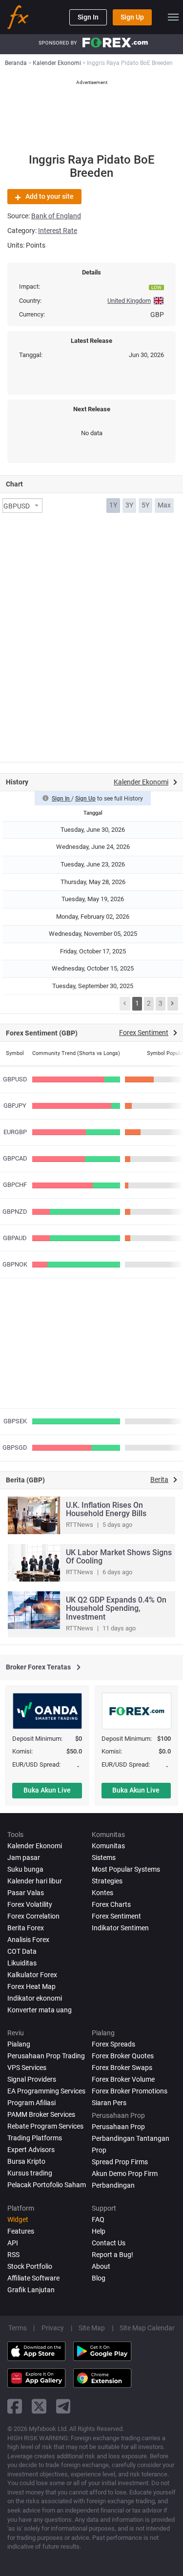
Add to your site (50, 196)
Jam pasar (24, 1858)
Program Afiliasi (31, 2103)
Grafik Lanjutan (31, 2290)
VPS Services (27, 2068)
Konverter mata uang (40, 2010)
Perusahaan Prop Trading (46, 2056)
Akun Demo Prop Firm (125, 2174)
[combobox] (22, 506)
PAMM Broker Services (41, 2114)
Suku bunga (25, 1869)
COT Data (22, 1951)
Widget (18, 2219)
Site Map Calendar (147, 2328)
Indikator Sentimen (120, 1928)
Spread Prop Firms (120, 2162)
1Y (113, 505)
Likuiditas (22, 1963)
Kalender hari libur (35, 1881)
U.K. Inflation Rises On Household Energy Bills (106, 1510)
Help (99, 2231)
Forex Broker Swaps (122, 2068)
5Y (145, 505)
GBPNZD (15, 1212)
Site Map (92, 2328)
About (101, 2266)
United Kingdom (129, 301)
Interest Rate (58, 231)
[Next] (173, 1004)
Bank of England (56, 216)
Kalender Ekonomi (35, 1846)
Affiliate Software (33, 2278)
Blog (99, 2278)
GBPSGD (15, 1447)
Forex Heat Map (31, 1986)
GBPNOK (15, 1264)
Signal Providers (32, 2079)
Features (21, 2231)
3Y (129, 505)
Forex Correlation (33, 1916)
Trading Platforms (35, 2138)
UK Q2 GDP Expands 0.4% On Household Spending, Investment (116, 1608)
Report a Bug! (112, 2255)
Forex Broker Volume (123, 2079)
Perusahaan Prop (118, 2127)
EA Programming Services (46, 2091)
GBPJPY (15, 1106)
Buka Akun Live (47, 1790)
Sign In (88, 17)
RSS (13, 2255)
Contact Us (109, 2243)
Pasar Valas (26, 1893)
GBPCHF (15, 1185)
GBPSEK (15, 1421)
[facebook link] (15, 2406)
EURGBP (15, 1132)
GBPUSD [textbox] (17, 506)
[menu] (173, 17)
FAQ (98, 2219)
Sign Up (132, 17)
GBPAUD (15, 1238)
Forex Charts (111, 1904)
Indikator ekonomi (35, 1998)
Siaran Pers (109, 2103)
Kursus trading (30, 2173)
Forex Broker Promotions (130, 2091)
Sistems (104, 1858)
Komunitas (108, 1846)
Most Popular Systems (126, 1869)
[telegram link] (63, 2406)
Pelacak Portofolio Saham (47, 2185)
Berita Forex (26, 1928)
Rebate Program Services (45, 2126)
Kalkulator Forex (32, 1975)
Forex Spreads (113, 2044)
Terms (18, 2328)
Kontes (102, 1893)
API (13, 2243)
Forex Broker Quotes (123, 2056)
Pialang (19, 2044)
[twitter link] (39, 2406)
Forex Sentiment (116, 1916)
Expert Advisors (31, 2150)
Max (164, 505)
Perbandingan (113, 2185)
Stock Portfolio (30, 2266)
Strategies (107, 1881)
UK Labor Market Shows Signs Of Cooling (119, 1557)
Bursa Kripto (26, 2161)
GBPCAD (15, 1158)
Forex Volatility (30, 1904)
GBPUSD (15, 1079)
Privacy (53, 2328)
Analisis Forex (28, 1940)
